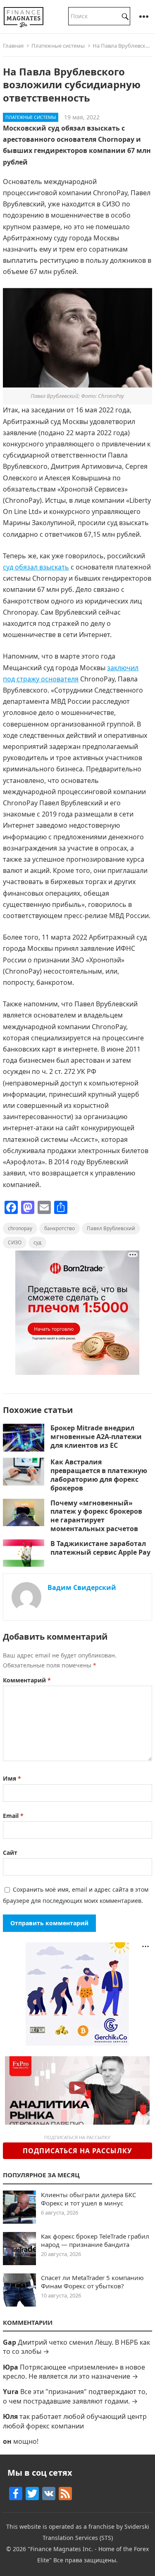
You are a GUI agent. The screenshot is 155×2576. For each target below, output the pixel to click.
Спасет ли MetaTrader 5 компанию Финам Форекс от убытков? (92, 2282)
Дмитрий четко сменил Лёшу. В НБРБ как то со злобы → (76, 2347)
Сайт (10, 1853)
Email (13, 1816)
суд (37, 1242)
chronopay (20, 1228)
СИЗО (15, 1242)
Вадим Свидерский (82, 1587)
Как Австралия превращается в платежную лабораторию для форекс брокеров (99, 1475)
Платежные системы (58, 46)
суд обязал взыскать (36, 567)
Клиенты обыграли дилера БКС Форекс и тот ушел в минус (88, 2199)
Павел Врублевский (111, 1228)
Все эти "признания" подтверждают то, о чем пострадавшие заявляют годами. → (75, 2396)
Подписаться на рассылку (77, 2151)
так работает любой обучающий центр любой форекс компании (75, 2421)
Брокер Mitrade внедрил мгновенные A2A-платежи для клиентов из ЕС (96, 1437)
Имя (12, 1778)
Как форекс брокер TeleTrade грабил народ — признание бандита (95, 2240)
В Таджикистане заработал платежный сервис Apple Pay (100, 1548)
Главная (13, 46)
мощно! (26, 2441)
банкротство (60, 1228)
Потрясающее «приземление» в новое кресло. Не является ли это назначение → (74, 2372)
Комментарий (27, 1680)
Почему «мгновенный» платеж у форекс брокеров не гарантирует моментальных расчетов (96, 1516)
